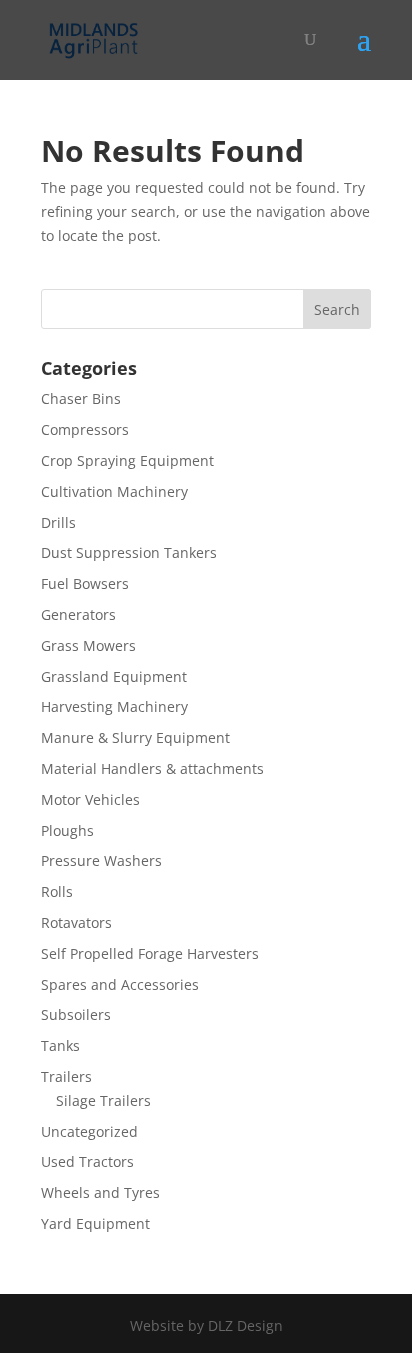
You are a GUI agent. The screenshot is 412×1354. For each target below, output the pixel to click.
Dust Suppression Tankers (129, 552)
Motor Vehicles (90, 799)
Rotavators (76, 922)
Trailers (66, 1076)
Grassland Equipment (114, 676)
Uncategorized (89, 1131)
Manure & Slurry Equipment (135, 737)
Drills (58, 522)
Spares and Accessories (120, 984)
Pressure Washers (101, 860)
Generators (78, 614)
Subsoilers (76, 1014)
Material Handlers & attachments (152, 768)
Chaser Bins (81, 398)
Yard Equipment (95, 1223)
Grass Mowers (88, 645)
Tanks (60, 1045)
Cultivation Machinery (114, 491)
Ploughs (67, 830)
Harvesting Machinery (114, 706)
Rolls (57, 891)
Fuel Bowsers (85, 583)
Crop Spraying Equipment (127, 460)
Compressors (85, 429)
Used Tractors (87, 1161)
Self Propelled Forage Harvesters (150, 953)
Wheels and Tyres (100, 1192)
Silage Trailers (103, 1100)
